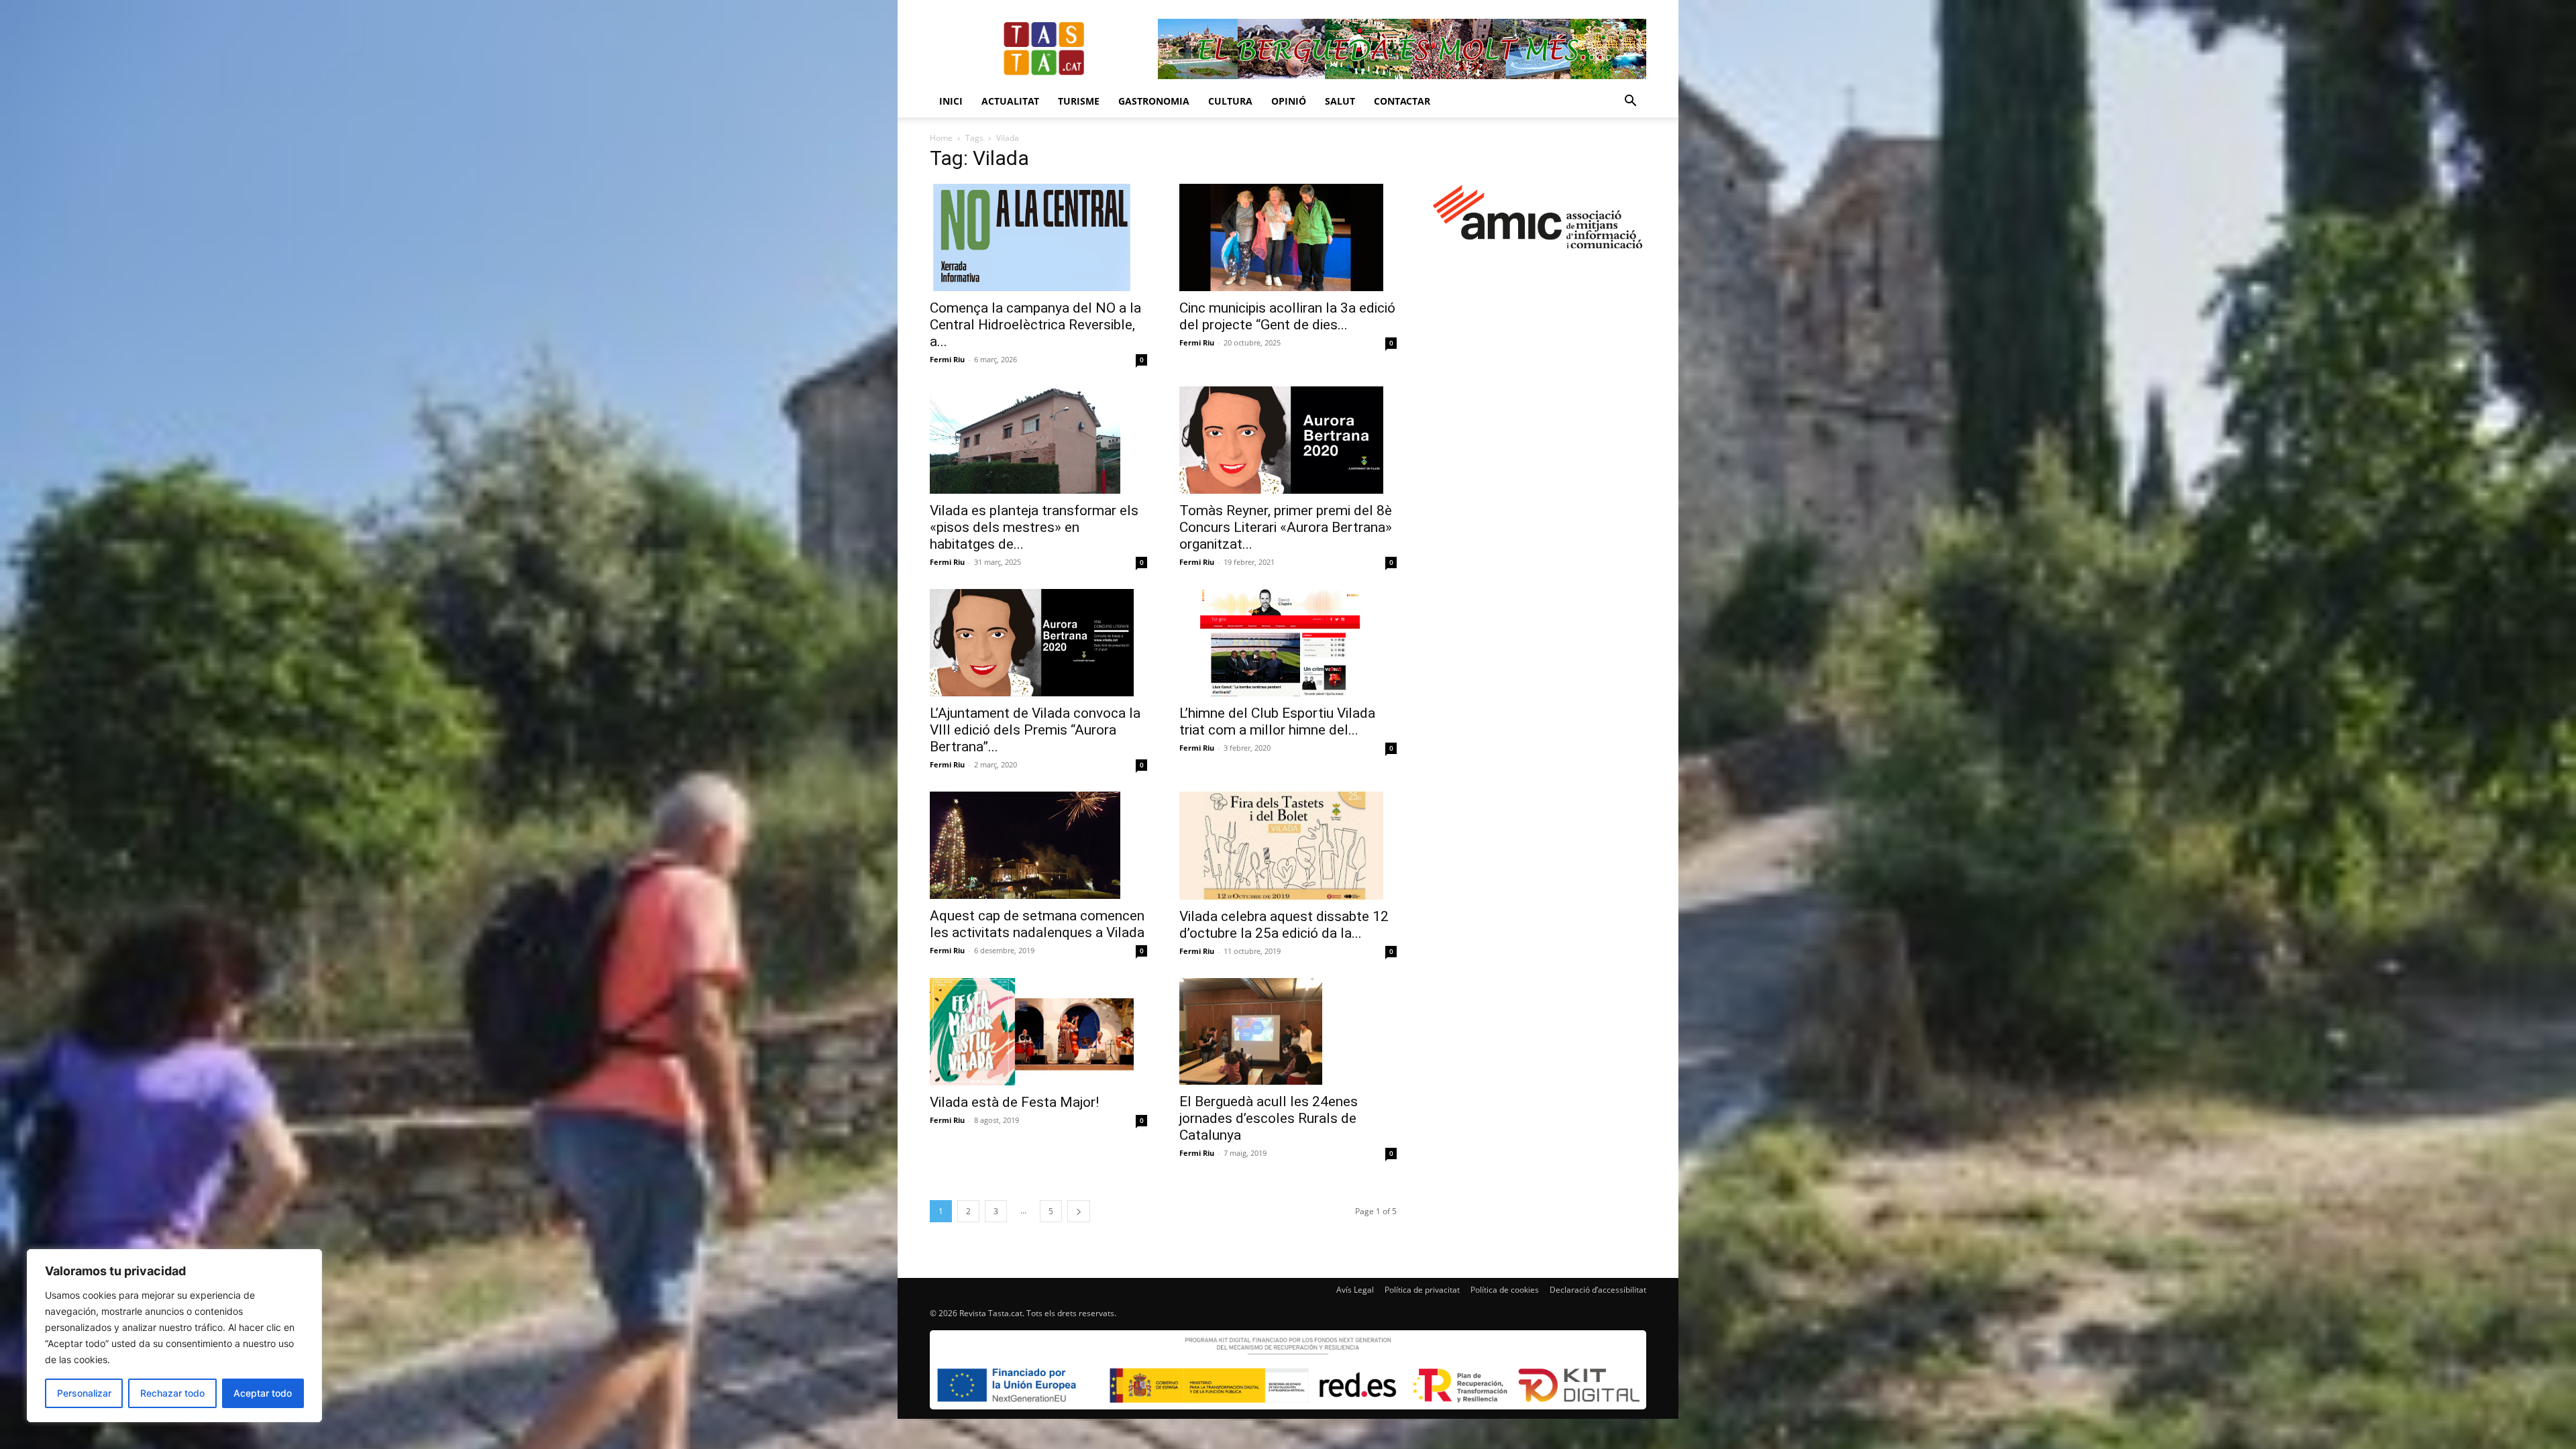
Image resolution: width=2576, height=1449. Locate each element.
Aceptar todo (263, 1393)
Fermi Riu (947, 359)
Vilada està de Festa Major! (1014, 1102)
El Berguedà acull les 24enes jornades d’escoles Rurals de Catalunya (1269, 1118)
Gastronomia (1154, 101)
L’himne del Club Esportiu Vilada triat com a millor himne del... (1277, 721)
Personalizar (84, 1393)
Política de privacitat (1422, 1290)
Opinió (1289, 101)
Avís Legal (1355, 1290)
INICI (951, 101)
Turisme (1079, 101)
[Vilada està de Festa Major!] (1038, 1032)
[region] (174, 1336)
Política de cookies (1505, 1290)
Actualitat (1010, 101)
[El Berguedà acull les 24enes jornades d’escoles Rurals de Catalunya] (1288, 1032)
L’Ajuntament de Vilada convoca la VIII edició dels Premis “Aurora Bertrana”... (1035, 730)
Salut (1340, 101)
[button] (1630, 102)
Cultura (1230, 101)
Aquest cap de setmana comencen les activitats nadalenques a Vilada (1037, 924)
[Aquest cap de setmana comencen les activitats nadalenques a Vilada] (1038, 845)
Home (941, 138)
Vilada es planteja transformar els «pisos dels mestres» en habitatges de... (1034, 527)
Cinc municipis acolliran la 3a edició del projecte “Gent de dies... (1287, 316)
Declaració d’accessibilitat (1598, 1290)
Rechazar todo (172, 1393)
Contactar (1402, 101)
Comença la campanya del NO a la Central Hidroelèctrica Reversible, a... (1035, 325)
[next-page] (1079, 1211)
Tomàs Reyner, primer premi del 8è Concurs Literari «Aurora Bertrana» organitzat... (1286, 527)
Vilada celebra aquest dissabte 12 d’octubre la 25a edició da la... (1284, 925)
